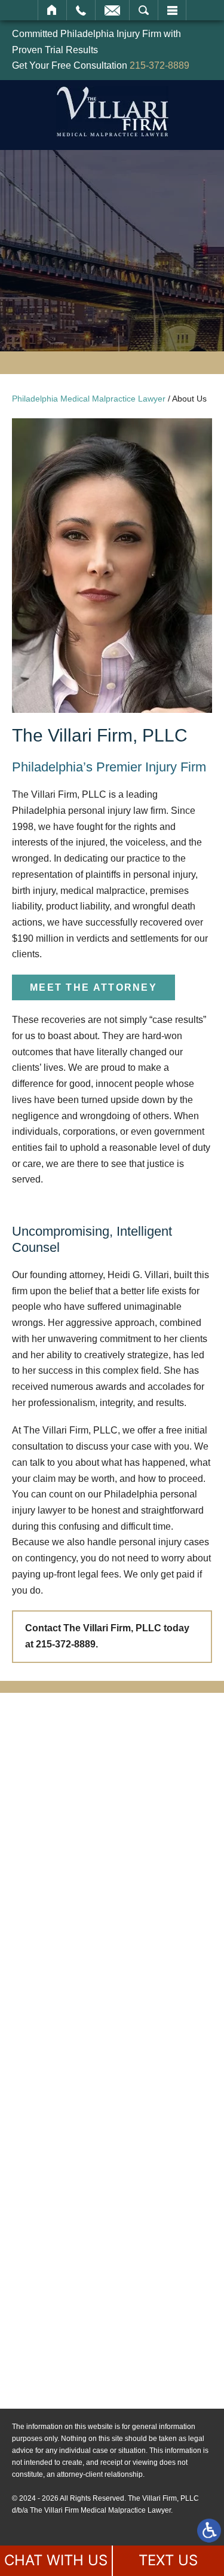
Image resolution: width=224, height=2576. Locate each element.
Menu (172, 10)
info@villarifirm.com (96, 2267)
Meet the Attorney (93, 987)
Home (52, 10)
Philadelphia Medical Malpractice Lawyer (89, 399)
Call (81, 10)
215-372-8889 (159, 65)
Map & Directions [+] (98, 2297)
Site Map (71, 2357)
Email (112, 10)
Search (144, 10)
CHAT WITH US (56, 2560)
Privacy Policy (83, 2375)
